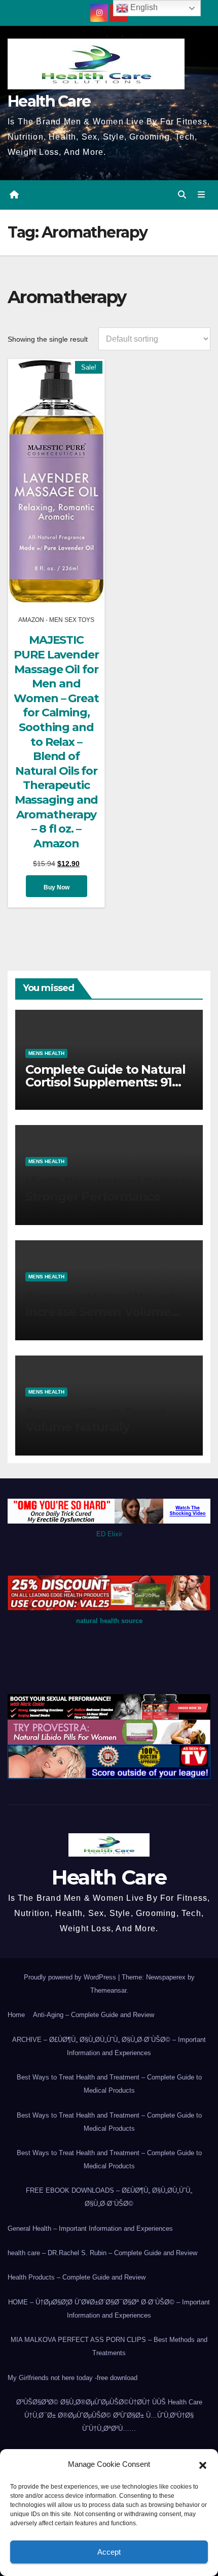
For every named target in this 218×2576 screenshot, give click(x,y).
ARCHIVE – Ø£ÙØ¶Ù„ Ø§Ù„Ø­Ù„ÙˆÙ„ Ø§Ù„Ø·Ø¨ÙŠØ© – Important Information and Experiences (109, 2046)
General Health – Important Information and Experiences (90, 2228)
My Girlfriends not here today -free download (72, 2378)
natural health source (109, 1621)
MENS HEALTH (46, 1053)
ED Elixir (109, 1534)
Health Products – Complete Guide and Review (77, 2277)
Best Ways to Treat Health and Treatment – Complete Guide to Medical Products (109, 2084)
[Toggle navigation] (202, 195)
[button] (203, 2464)
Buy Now (57, 887)
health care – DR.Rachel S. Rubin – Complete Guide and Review (102, 2253)
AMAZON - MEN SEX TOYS (56, 620)
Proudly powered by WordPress (71, 1977)
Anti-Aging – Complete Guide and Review (94, 2015)
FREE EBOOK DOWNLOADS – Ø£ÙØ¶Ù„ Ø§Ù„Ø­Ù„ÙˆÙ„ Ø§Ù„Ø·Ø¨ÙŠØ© (109, 2197)
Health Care (49, 101)
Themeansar (108, 1990)
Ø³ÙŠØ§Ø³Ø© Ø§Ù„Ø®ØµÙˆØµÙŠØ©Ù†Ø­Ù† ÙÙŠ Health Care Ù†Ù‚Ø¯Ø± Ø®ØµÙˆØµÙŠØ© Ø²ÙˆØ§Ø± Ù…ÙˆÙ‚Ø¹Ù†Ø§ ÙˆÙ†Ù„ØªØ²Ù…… (109, 2415)
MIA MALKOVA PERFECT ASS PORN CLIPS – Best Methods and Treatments (109, 2346)
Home (16, 2015)
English (143, 7)
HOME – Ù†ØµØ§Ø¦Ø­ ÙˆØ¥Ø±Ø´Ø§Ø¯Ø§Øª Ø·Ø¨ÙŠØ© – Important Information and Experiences (109, 2309)
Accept (109, 2552)
